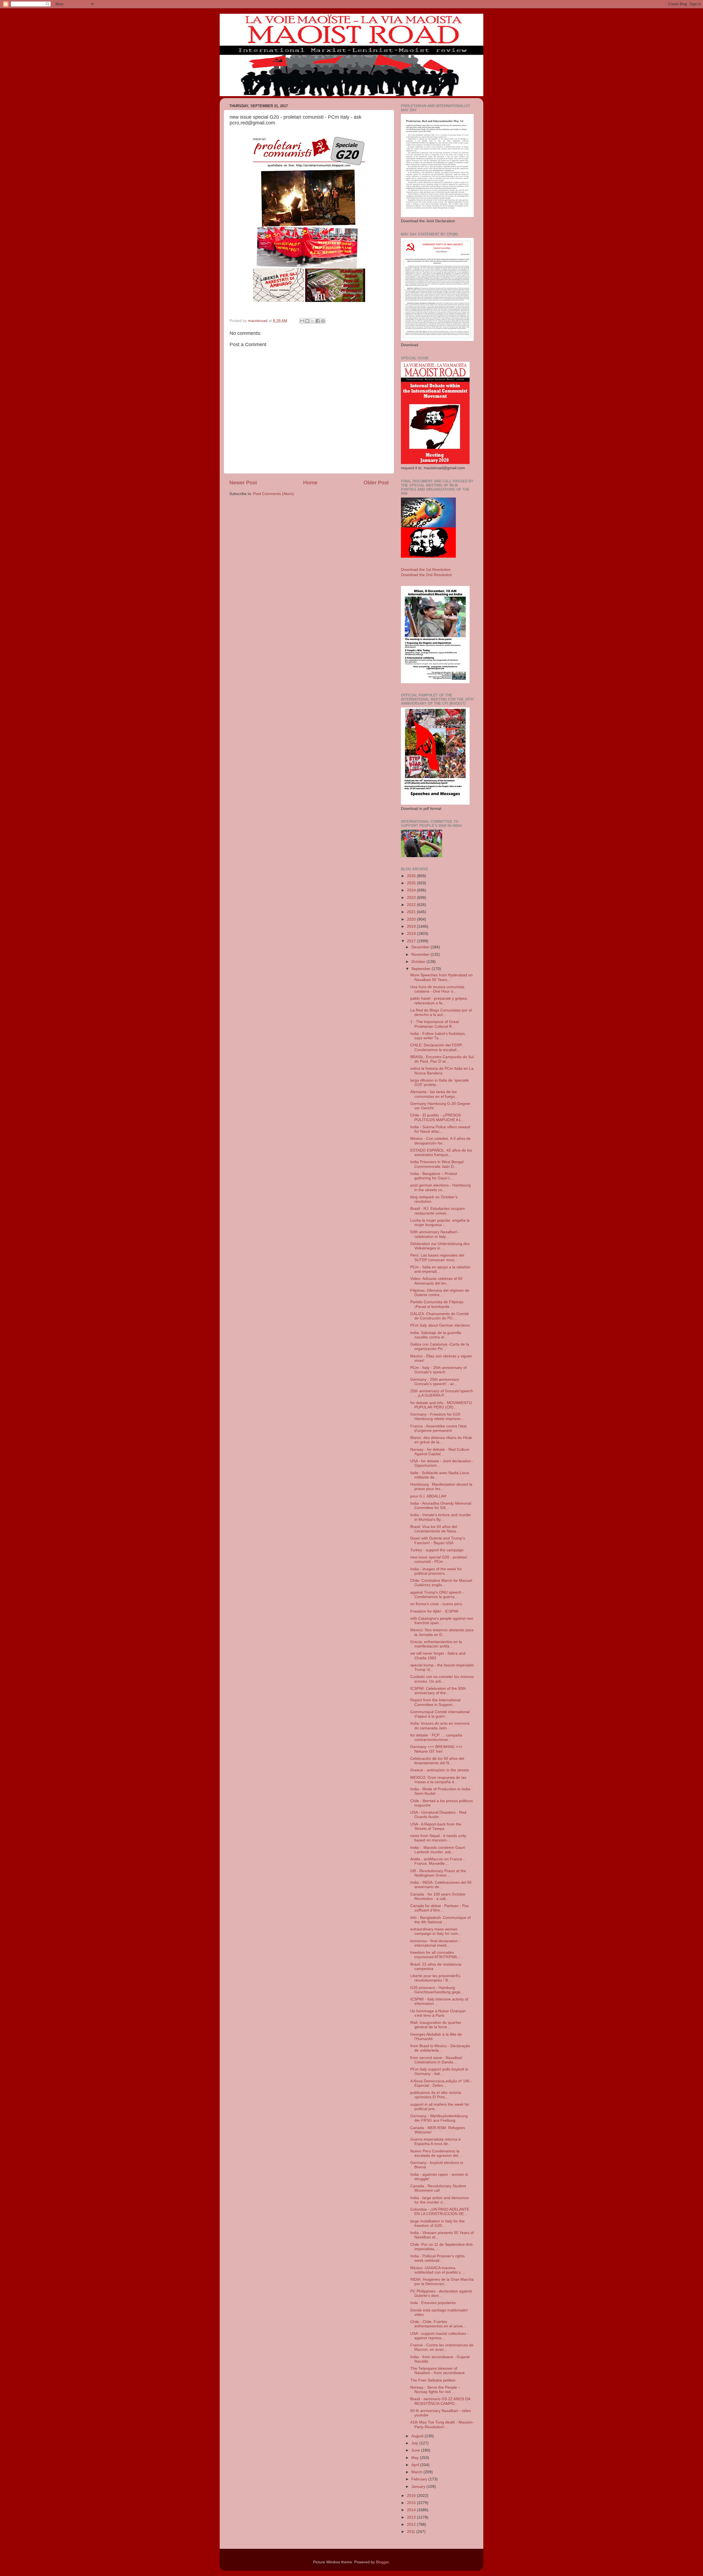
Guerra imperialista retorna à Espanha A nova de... (435, 2142)
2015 (412, 2503)
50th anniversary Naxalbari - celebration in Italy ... (435, 1234)
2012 (412, 2524)
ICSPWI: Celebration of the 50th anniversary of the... (438, 1691)
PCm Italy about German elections (440, 1325)
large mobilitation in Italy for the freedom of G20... (437, 2223)
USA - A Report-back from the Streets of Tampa (436, 1826)
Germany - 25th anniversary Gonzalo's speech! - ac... (435, 1382)
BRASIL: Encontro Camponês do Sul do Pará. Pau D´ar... (442, 1059)
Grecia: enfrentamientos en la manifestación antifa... (436, 1644)
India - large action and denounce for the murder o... (440, 2200)
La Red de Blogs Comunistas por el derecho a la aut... (441, 1012)
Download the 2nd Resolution (426, 575)
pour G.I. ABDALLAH (428, 1496)
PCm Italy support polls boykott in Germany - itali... (439, 2071)
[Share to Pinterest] (323, 321)
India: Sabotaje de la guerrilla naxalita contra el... (436, 1335)
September (422, 969)
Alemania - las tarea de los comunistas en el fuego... (434, 1094)
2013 (412, 2517)
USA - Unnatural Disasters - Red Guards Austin (438, 1815)
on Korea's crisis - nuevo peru (436, 1604)
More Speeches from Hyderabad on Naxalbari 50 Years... (441, 977)
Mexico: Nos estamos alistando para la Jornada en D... (442, 1632)
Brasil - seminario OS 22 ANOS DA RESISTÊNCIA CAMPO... (440, 2401)
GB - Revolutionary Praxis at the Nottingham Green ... (438, 1873)
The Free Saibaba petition (433, 2380)
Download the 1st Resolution (426, 570)
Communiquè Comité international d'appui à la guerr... (440, 1714)
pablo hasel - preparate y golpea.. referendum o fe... (440, 1001)
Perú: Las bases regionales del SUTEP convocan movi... (437, 1258)
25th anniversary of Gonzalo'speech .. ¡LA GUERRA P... (442, 1393)
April (416, 2465)
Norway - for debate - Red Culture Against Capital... (440, 1452)
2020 (412, 919)
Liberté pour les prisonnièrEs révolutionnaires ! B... (435, 1978)
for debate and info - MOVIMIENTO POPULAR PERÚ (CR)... (441, 1405)
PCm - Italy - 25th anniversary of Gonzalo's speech (438, 1370)
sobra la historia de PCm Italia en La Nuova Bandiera (442, 1071)
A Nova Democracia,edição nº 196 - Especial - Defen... (441, 2083)
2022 (412, 905)
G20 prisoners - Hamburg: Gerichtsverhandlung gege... (437, 1990)
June (416, 2450)
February (420, 2479)
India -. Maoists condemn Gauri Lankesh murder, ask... (438, 1850)
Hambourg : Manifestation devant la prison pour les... (441, 1487)
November (421, 954)
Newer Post (243, 483)
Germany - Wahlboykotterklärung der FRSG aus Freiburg (439, 2118)
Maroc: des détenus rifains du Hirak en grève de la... (441, 1440)
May (416, 2458)
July (415, 2443)
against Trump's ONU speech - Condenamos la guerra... (437, 1595)
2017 (412, 941)
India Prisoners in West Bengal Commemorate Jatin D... (437, 1164)
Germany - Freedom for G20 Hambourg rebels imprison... (437, 1417)
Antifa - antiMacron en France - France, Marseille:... (437, 1861)
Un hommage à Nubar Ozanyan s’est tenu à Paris (438, 2013)
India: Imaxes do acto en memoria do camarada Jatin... (440, 1726)
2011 (412, 2532)
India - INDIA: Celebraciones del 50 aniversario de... (441, 1885)
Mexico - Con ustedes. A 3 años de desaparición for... (440, 1141)
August (418, 2436)
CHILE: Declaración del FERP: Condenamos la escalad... (437, 1047)
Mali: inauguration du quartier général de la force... (436, 2025)
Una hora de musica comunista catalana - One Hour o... (437, 989)
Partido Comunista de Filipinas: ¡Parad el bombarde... (437, 1304)
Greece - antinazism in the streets (440, 1770)
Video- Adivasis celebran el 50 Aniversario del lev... (436, 1281)
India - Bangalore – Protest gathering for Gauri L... (434, 1176)
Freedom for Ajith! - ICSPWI (434, 1611)
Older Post (376, 483)
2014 (412, 2510)
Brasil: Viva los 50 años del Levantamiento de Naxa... (435, 1529)
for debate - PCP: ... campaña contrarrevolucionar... (436, 1737)
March (417, 2472)
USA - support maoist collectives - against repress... (439, 2336)
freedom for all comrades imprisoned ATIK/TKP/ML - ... (437, 1955)
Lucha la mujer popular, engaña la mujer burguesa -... (440, 1223)
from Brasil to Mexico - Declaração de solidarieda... (440, 2048)
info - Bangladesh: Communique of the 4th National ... (440, 1920)
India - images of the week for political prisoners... (436, 1571)
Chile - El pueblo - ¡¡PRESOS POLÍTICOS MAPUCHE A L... (437, 1117)
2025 (412, 883)
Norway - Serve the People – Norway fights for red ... (435, 2390)
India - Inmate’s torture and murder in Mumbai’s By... (441, 1517)
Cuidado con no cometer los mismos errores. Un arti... (442, 1679)
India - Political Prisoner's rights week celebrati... (437, 2258)
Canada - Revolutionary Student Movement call (438, 2188)
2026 (412, 876)
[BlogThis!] (307, 321)
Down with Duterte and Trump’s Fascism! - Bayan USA (438, 1540)
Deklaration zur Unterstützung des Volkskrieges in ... (440, 1246)
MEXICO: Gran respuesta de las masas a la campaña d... (438, 1780)
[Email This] (302, 321)
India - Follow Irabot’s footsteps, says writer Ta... (438, 1036)
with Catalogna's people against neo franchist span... (442, 1621)
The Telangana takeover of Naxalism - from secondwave (437, 2371)
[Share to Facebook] (318, 321)
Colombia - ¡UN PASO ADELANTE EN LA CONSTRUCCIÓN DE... (440, 2212)
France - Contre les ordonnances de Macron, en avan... (442, 2347)
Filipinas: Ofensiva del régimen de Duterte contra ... (440, 1293)
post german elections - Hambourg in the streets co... (440, 1187)
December (421, 947)
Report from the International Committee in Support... (435, 1702)
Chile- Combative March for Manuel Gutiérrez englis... (441, 1583)
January (419, 2487)
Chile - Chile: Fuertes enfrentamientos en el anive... (438, 2324)
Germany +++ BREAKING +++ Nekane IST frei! (436, 1749)
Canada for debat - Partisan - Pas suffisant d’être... (440, 1908)
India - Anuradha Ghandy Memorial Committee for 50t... (441, 1506)
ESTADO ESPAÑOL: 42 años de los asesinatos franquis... (441, 1153)
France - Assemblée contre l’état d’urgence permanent (438, 1428)
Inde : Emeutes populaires (433, 2303)
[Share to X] (313, 321)
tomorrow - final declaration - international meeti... (435, 1943)
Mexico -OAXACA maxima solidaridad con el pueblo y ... (438, 2270)
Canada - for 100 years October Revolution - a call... (438, 1896)
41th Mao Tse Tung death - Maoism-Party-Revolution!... (442, 2424)
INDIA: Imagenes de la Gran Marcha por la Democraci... (442, 2282)
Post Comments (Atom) (274, 494)
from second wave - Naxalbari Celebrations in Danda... (436, 2060)
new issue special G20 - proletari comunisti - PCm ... (439, 1559)
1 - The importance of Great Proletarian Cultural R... (435, 1024)
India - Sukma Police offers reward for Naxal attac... (440, 1129)
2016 (412, 2496)
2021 (412, 912)
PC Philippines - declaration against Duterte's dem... (441, 2293)
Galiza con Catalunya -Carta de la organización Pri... (440, 1347)
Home (310, 483)
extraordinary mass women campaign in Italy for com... (436, 1931)
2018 (412, 934)
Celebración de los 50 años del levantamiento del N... (437, 1761)
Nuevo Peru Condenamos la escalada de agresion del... (436, 2153)
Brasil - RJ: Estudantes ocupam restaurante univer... (438, 1211)
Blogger (383, 2562)
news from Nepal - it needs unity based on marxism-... (438, 1838)
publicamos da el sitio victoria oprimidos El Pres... (436, 2095)
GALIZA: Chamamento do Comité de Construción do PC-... (440, 1316)
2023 (412, 898)
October (419, 962)
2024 (412, 890)
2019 (412, 926)
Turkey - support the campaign (437, 1550)
